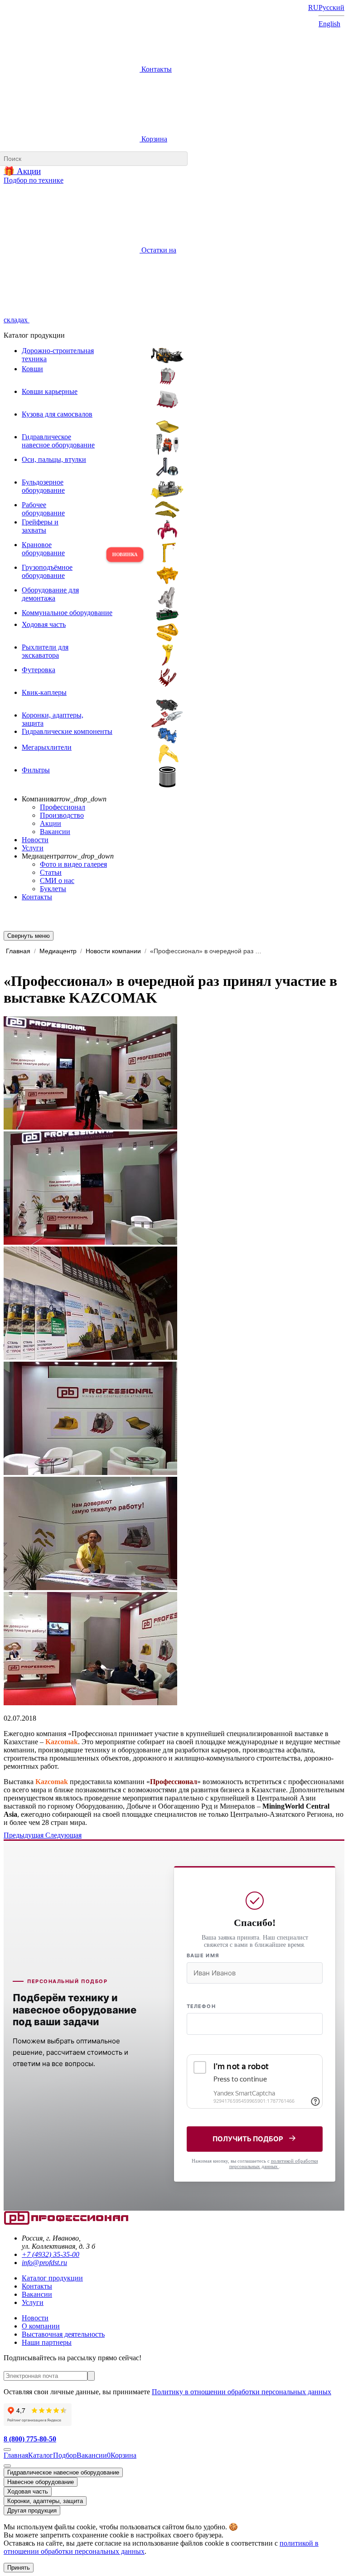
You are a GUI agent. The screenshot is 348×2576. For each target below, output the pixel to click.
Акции (51, 823)
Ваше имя (203, 1955)
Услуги (33, 848)
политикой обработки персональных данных (274, 2164)
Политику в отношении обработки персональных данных (242, 2392)
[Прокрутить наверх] (7, 2450)
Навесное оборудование (41, 2482)
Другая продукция (32, 2511)
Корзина (153, 139)
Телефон (201, 2006)
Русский (331, 7)
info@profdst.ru (44, 2263)
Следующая (63, 1835)
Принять (19, 2568)
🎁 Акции (22, 171)
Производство (62, 815)
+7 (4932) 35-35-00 (51, 2254)
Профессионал (63, 807)
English (329, 24)
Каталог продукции (52, 2278)
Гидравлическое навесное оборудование (63, 2472)
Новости (35, 840)
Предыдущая (24, 1835)
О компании (41, 2326)
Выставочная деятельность (63, 2334)
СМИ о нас (57, 880)
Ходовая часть (28, 2491)
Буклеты (53, 889)
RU (313, 7)
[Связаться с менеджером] (7, 2466)
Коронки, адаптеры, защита (45, 2501)
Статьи (51, 872)
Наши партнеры (47, 2342)
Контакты (156, 69)
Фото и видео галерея (73, 864)
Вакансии (55, 832)
